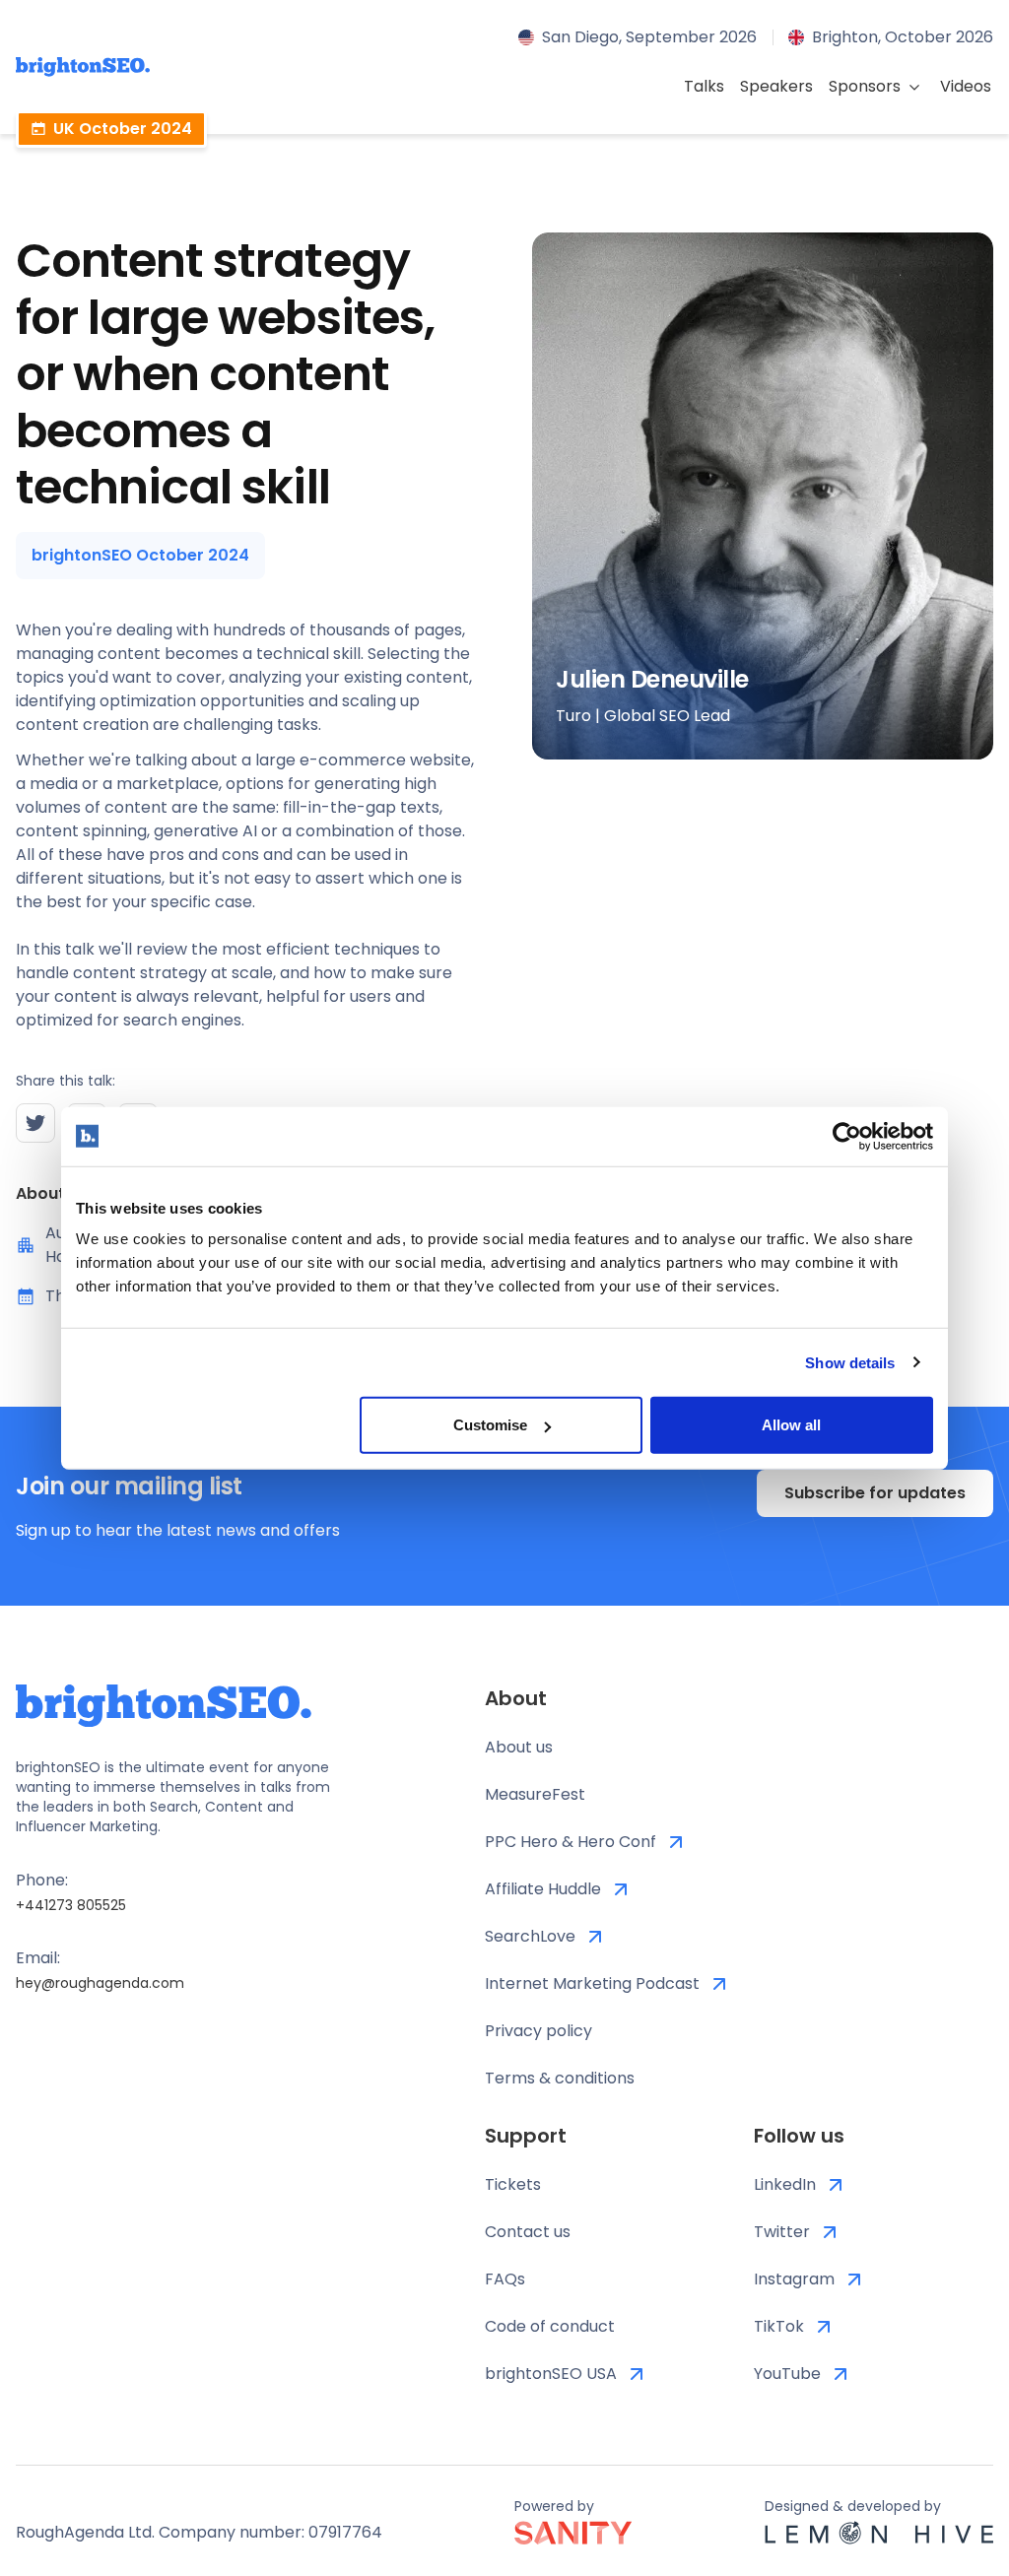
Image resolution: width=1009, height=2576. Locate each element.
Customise (490, 1425)
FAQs (505, 2279)
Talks (704, 86)
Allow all (791, 1425)
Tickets (513, 2184)
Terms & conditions (560, 2078)
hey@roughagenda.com (100, 1983)
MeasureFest (535, 1794)
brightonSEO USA (551, 2374)
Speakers (776, 86)
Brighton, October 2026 (903, 37)
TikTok (779, 2326)
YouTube (787, 2374)
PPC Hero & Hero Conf (571, 1842)
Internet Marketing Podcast (592, 1983)
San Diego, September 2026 (649, 37)
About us (519, 1747)
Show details (850, 1362)
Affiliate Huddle (543, 1889)
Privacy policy (538, 2031)
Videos (966, 86)
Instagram (794, 2279)
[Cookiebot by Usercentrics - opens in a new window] (847, 1136)
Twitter (782, 2232)
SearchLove (530, 1936)
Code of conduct (550, 2326)
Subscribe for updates (875, 1493)
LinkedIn (785, 2184)
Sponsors (865, 86)
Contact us (528, 2232)
